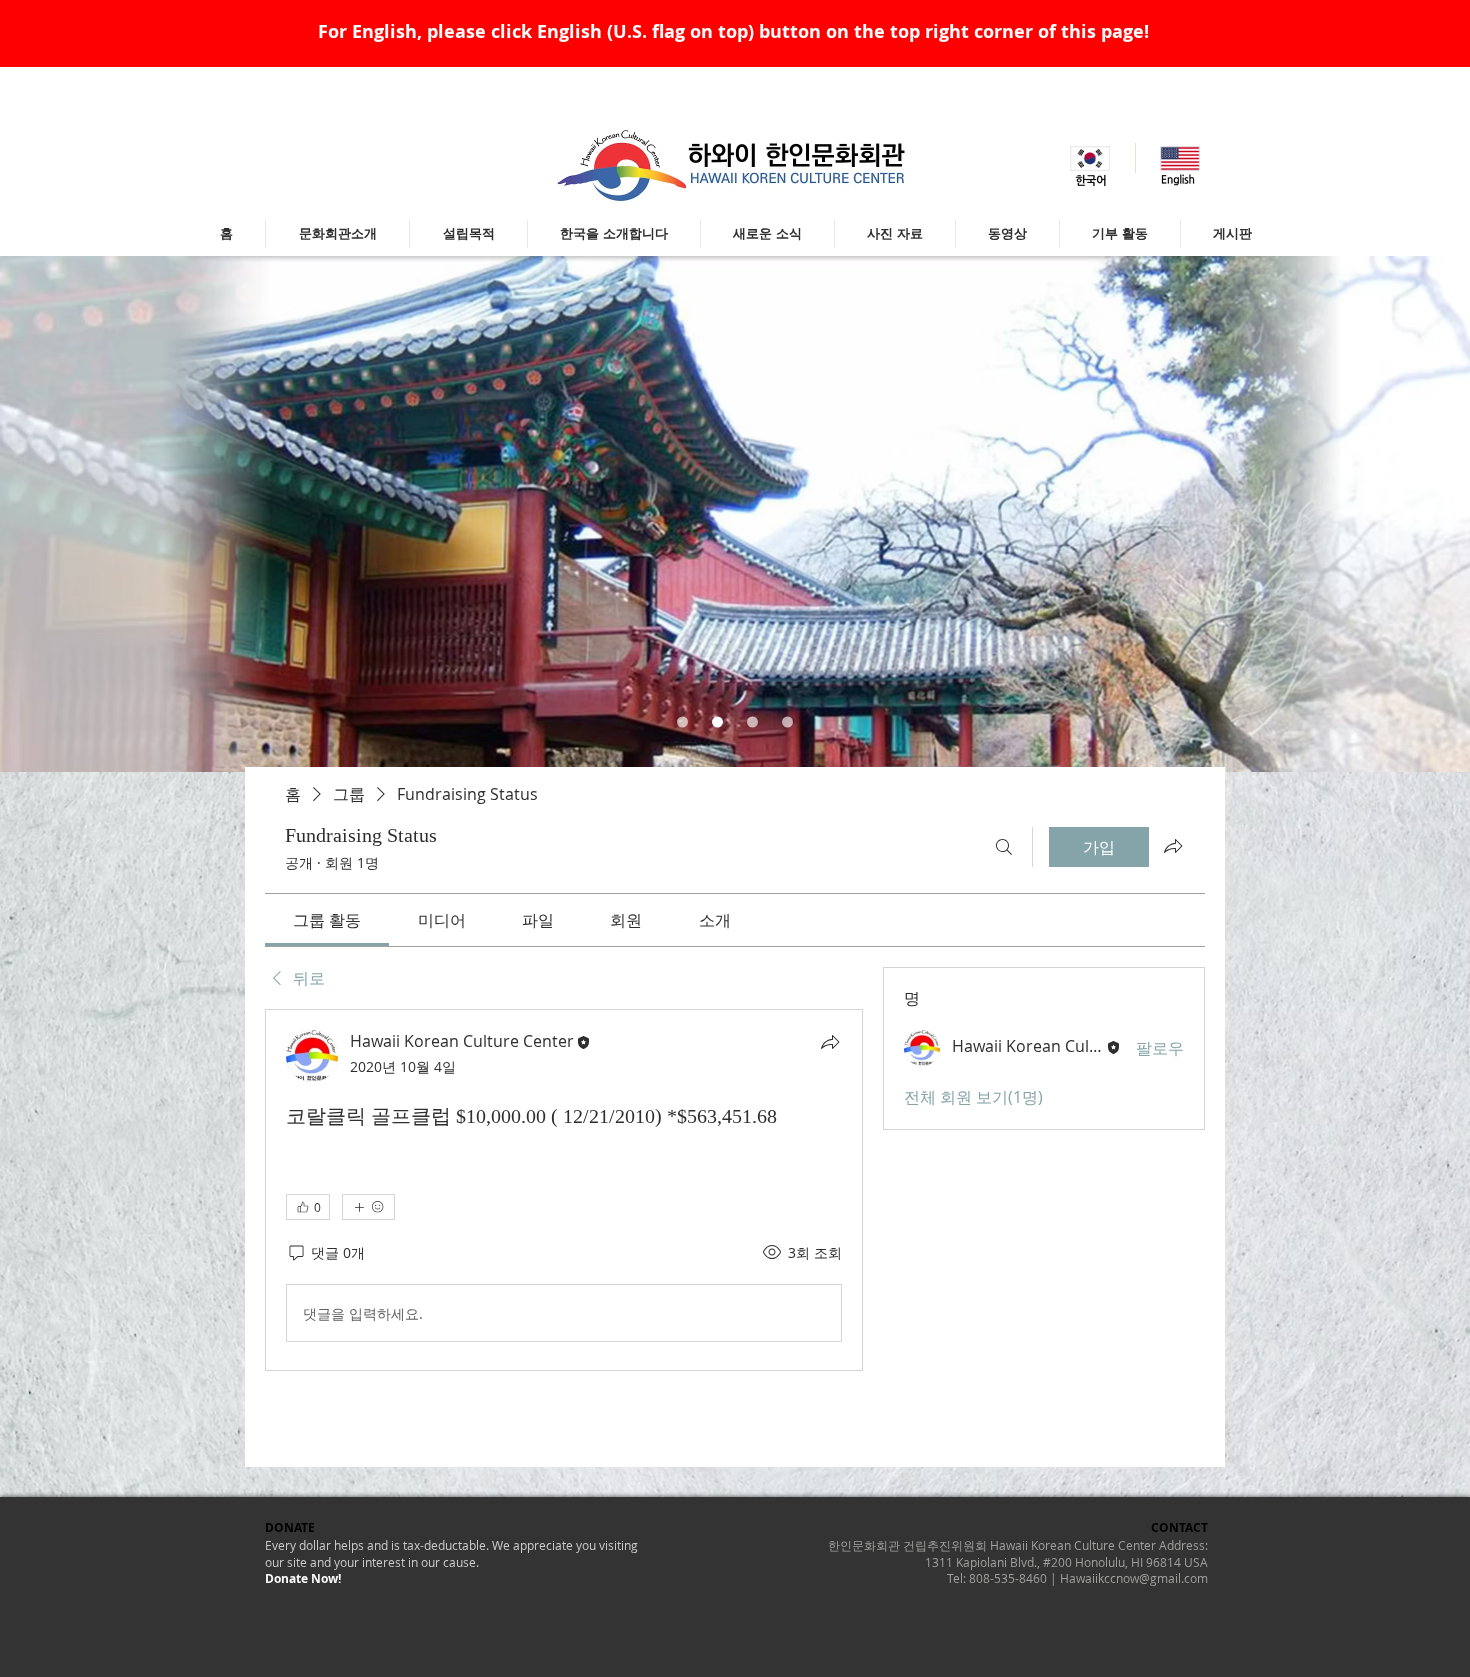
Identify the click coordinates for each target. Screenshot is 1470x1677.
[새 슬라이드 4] (787, 722)
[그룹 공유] (1173, 846)
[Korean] (1090, 158)
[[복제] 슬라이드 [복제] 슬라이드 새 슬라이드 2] (752, 722)
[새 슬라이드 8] (682, 722)
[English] (1180, 158)
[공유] (830, 1042)
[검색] (1004, 847)
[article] (564, 1190)
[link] (327, 920)
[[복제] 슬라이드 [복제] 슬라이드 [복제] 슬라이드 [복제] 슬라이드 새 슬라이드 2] (717, 722)
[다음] (1356, 514)
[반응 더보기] (368, 1207)
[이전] (113, 514)
